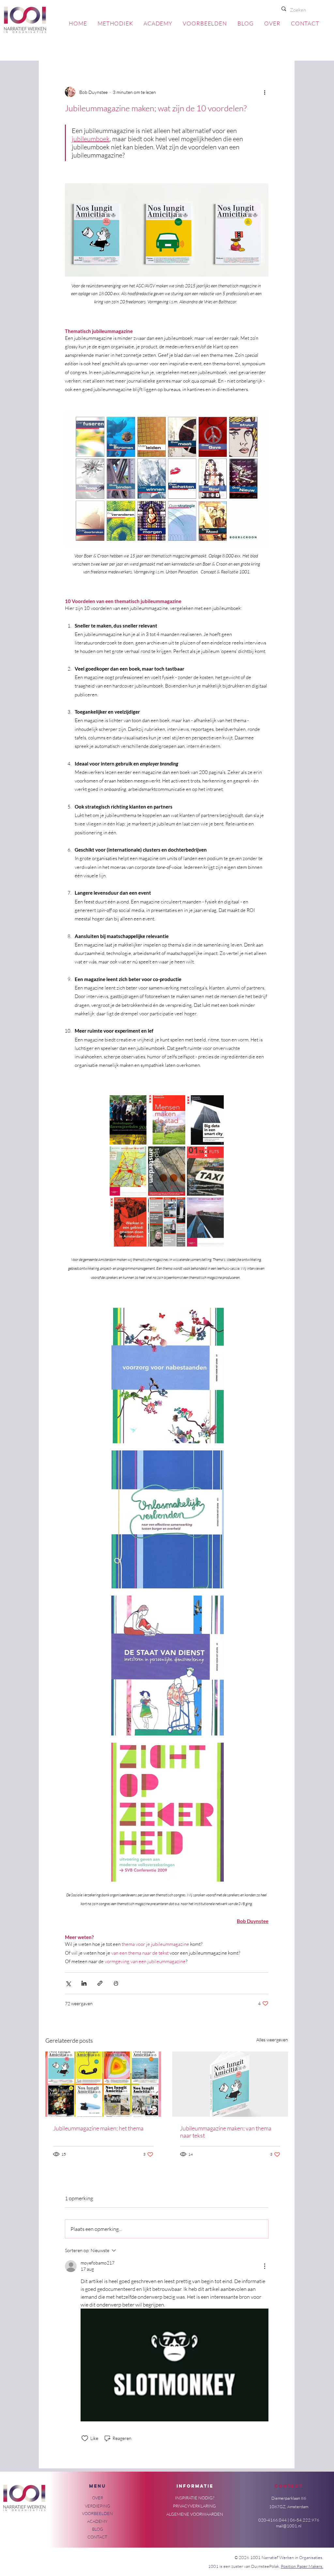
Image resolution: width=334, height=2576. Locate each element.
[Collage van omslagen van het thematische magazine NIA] (103, 2084)
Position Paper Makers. (302, 2566)
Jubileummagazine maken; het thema (98, 2128)
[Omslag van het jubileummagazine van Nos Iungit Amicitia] (230, 2084)
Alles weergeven (272, 2040)
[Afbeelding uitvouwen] (128, 1120)
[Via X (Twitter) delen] (68, 1983)
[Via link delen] (100, 1983)
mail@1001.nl (289, 2526)
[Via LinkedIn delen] (84, 1983)
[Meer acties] (265, 92)
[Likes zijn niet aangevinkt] (85, 2438)
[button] (98, 2498)
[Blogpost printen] (116, 1983)
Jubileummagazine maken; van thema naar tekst (226, 2132)
